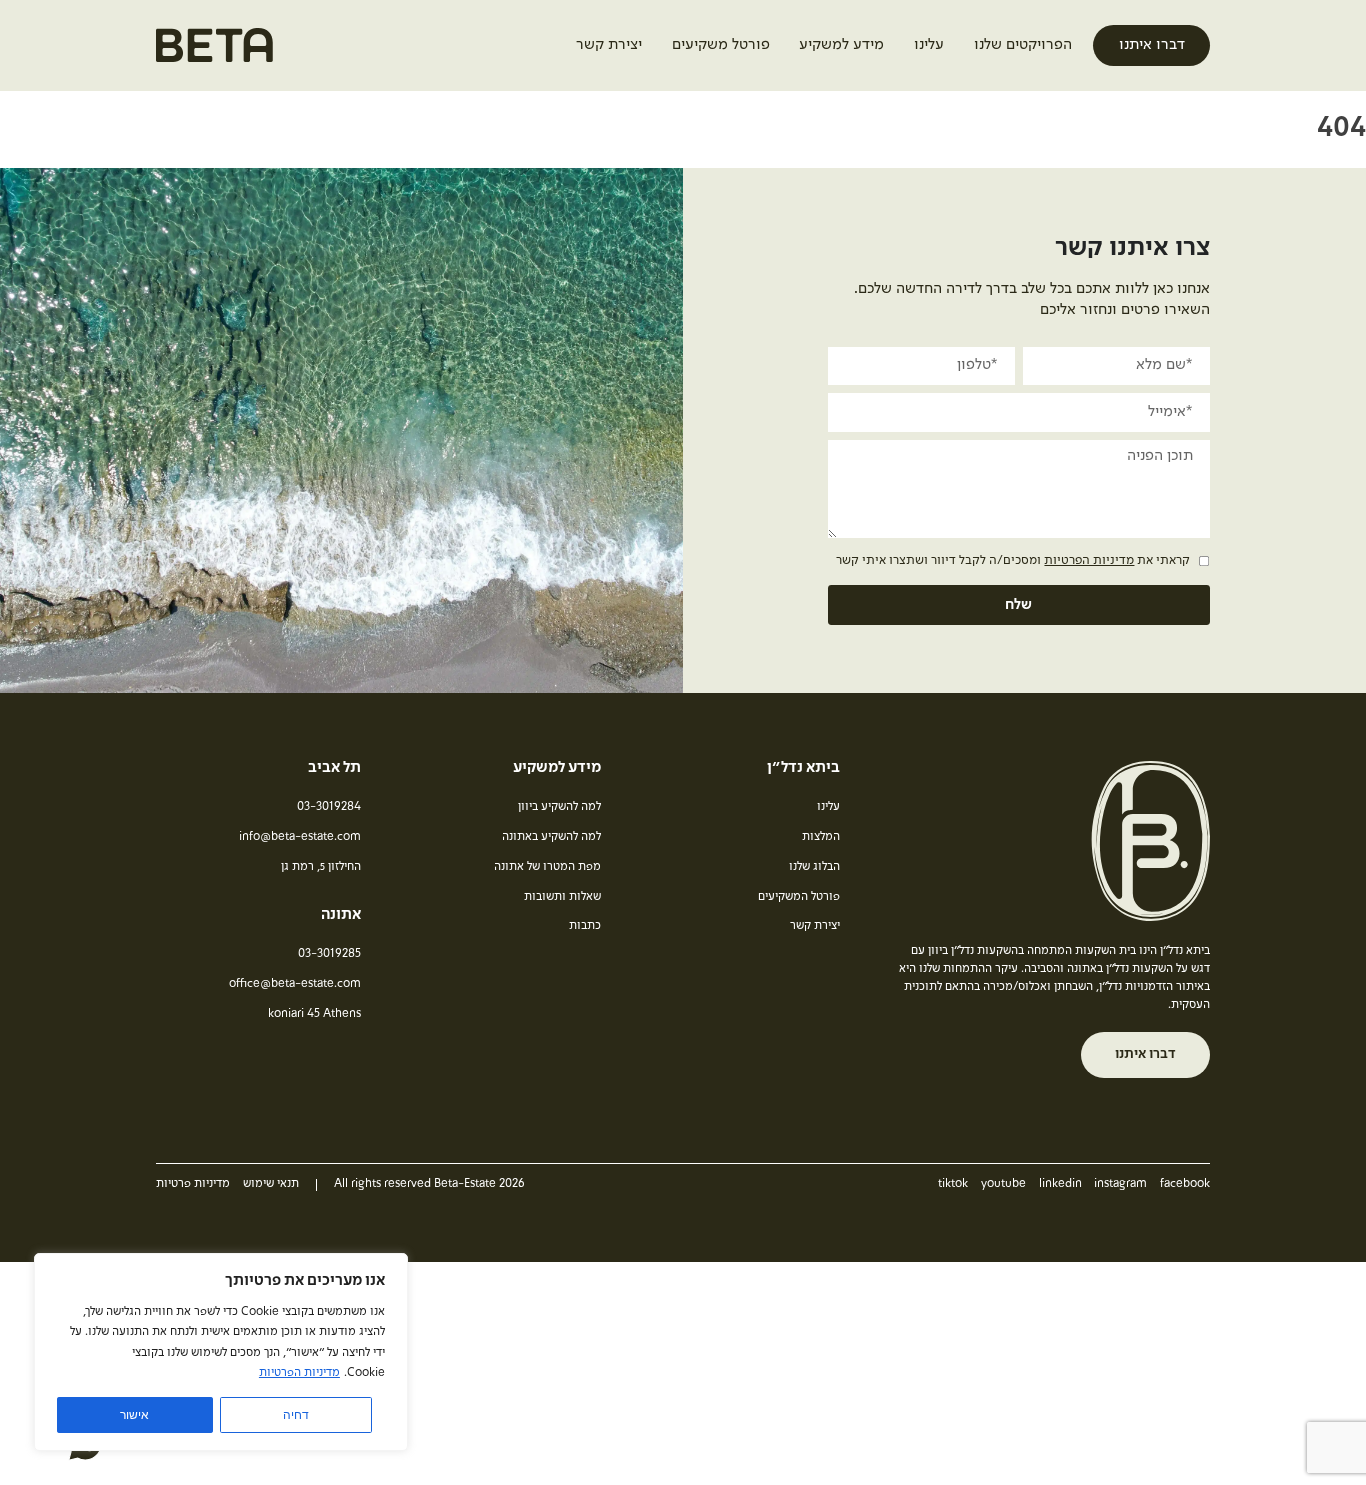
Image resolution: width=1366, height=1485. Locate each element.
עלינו (929, 45)
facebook (1185, 1184)
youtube (1003, 1184)
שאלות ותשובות (562, 897)
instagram (1120, 1184)
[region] (221, 1352)
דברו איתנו (1152, 45)
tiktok (953, 1184)
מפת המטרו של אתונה (547, 867)
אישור (134, 1414)
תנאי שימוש (271, 1184)
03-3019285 (329, 954)
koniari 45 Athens (314, 1014)
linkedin (1060, 1184)
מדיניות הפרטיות (299, 1373)
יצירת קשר (609, 45)
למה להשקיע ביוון (559, 807)
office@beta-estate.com (295, 984)
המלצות (821, 837)
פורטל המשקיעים (799, 897)
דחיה (296, 1414)
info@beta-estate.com (300, 837)
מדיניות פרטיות (193, 1184)
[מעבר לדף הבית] (214, 52)
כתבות (584, 926)
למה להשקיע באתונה (551, 837)
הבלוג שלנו (814, 867)
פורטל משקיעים (721, 45)
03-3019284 (329, 807)
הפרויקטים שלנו (1023, 45)
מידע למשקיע (841, 45)
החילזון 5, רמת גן (321, 867)
